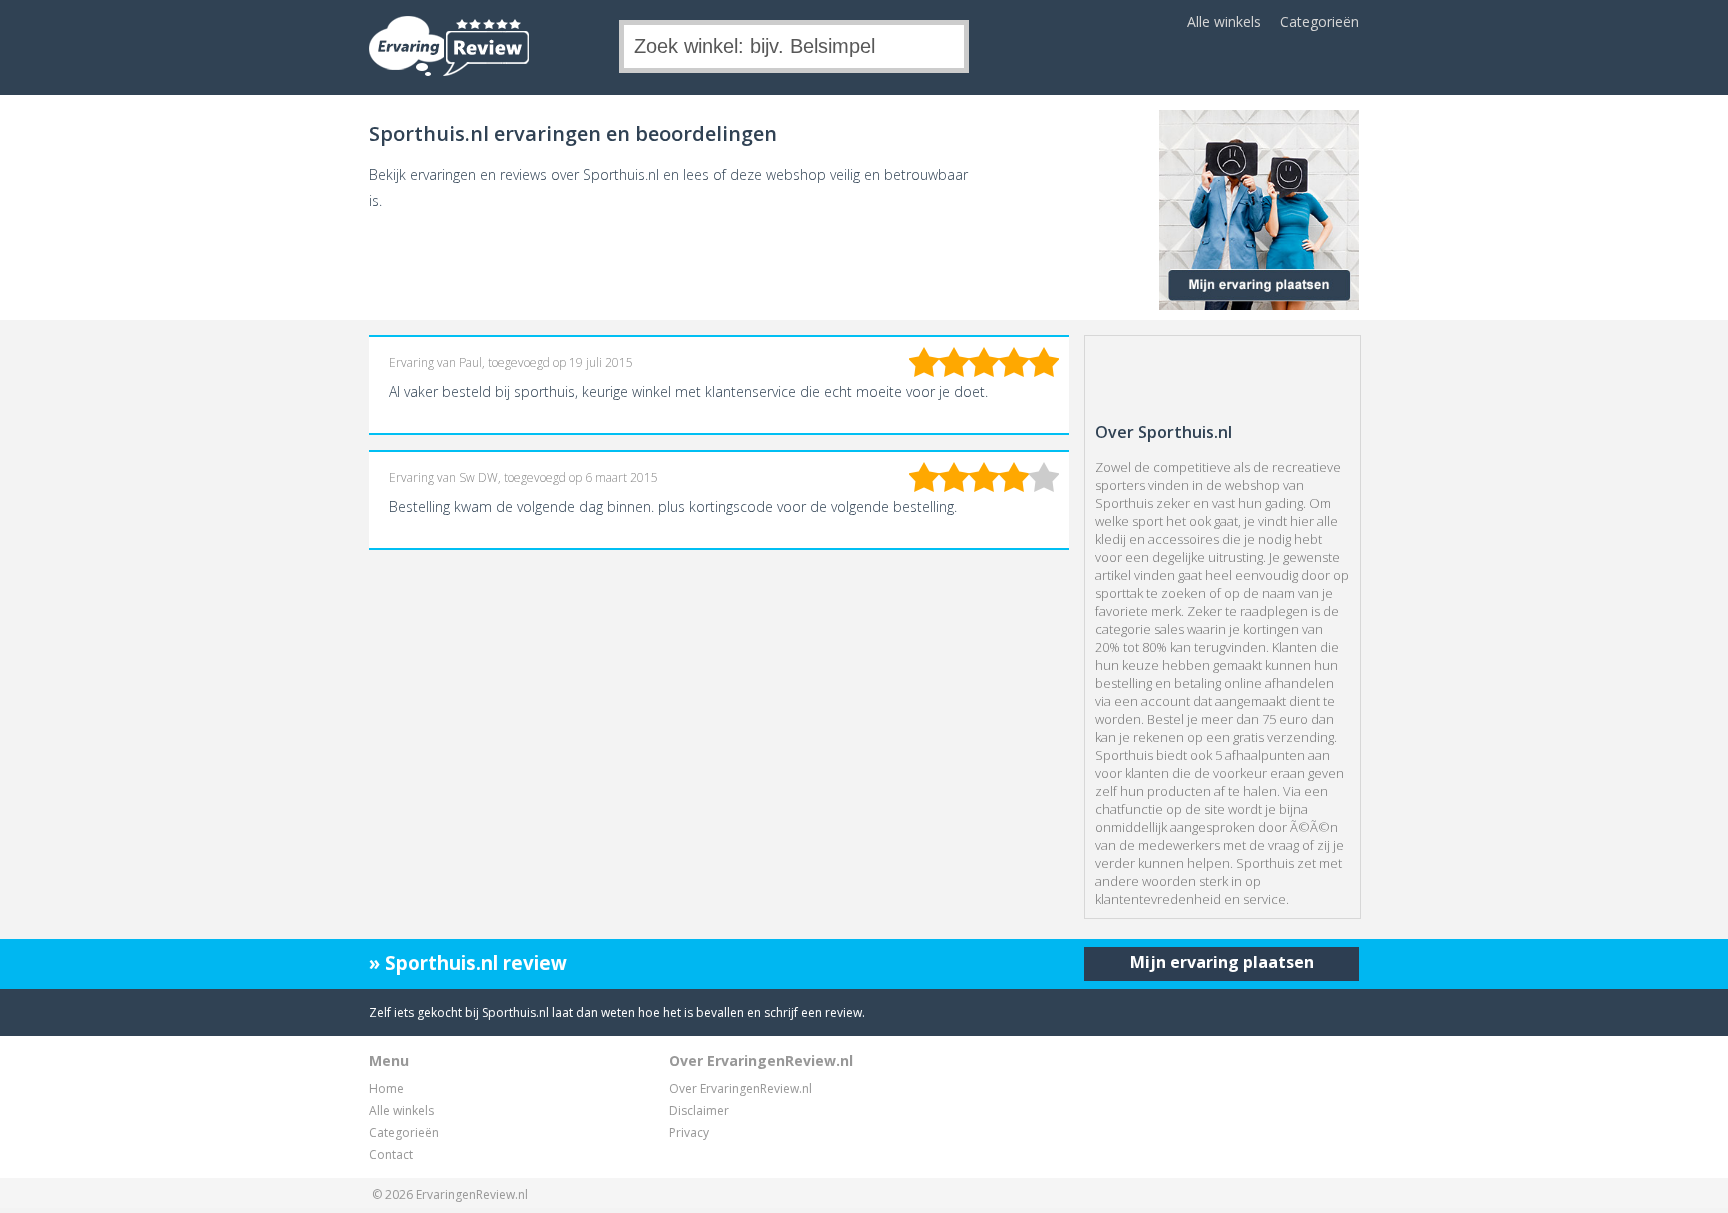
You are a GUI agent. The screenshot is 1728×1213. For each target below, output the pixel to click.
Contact (391, 1154)
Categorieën (1319, 21)
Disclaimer (699, 1110)
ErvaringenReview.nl (472, 1194)
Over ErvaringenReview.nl (740, 1088)
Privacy (689, 1132)
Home (386, 1088)
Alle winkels (1224, 21)
